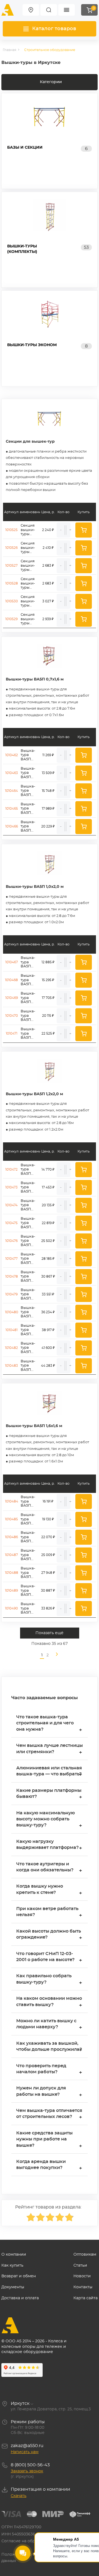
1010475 (11, 1223)
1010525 (11, 530)
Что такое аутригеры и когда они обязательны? (49, 1868)
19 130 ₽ (48, 1519)
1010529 (11, 619)
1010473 (11, 1187)
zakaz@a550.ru (27, 2446)
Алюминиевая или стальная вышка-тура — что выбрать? (49, 1772)
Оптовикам (85, 2255)
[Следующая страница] (55, 1655)
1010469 (12, 998)
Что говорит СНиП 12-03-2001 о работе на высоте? (49, 1957)
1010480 (12, 1312)
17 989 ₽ (48, 809)
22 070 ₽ (48, 1537)
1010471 (12, 1033)
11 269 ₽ (48, 755)
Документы (13, 2287)
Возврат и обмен (19, 2276)
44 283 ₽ (48, 1366)
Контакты (83, 2287)
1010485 (11, 1519)
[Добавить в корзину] (84, 530)
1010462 (12, 755)
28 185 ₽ (48, 1259)
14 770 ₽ (48, 1170)
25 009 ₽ (48, 1555)
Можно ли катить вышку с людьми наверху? (49, 2025)
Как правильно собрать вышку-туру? (49, 1980)
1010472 (11, 1170)
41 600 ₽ (48, 1348)
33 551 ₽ (48, 1294)
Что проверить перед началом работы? (49, 2070)
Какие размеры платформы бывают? (49, 1794)
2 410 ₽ (48, 548)
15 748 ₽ (48, 791)
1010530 (12, 601)
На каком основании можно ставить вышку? (49, 2002)
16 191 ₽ (48, 1501)
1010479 (11, 1294)
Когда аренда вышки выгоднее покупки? (49, 2165)
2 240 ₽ (48, 530)
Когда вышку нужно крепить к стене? (49, 1890)
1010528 (12, 583)
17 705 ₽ (48, 998)
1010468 (11, 980)
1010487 (11, 1555)
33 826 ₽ (48, 1608)
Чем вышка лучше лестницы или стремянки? (50, 1749)
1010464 (11, 791)
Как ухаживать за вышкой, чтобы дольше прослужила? (49, 2047)
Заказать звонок (27, 2471)
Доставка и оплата (20, 2298)
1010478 (12, 1276)
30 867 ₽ (48, 1276)
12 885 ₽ (48, 962)
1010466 (12, 826)
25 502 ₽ (48, 1241)
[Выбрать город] (31, 10)
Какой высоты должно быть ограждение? (49, 1935)
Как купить (12, 2266)
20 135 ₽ (48, 1205)
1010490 (11, 1608)
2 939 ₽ (48, 619)
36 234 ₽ (48, 1312)
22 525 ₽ (48, 1033)
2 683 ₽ (48, 566)
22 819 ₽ (48, 1223)
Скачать (19, 2496)
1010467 (12, 962)
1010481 (12, 1330)
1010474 (11, 1205)
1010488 (12, 1573)
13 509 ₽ (48, 773)
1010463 (12, 773)
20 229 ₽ (48, 826)
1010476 (11, 1241)
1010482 (11, 1348)
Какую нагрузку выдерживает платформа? (49, 1845)
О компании (14, 2255)
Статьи (80, 2266)
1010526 (11, 548)
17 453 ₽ (48, 1187)
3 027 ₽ (48, 601)
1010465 (12, 809)
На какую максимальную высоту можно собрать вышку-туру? (49, 1820)
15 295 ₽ (48, 980)
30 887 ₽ (48, 1591)
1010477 (11, 1259)
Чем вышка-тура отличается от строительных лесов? (49, 2114)
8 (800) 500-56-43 (30, 2465)
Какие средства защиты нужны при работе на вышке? (49, 2140)
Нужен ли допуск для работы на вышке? (49, 2092)
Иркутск (20, 2403)
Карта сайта (86, 2298)
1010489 (11, 1591)
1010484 (12, 1501)
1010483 (11, 1366)
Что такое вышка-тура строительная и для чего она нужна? (49, 1724)
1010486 (11, 1537)
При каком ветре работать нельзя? (49, 1912)
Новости (82, 2276)
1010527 (11, 566)
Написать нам (25, 2452)
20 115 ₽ (48, 1016)
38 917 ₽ (48, 1330)
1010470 (12, 1016)
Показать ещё (50, 1633)
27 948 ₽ (48, 1573)
